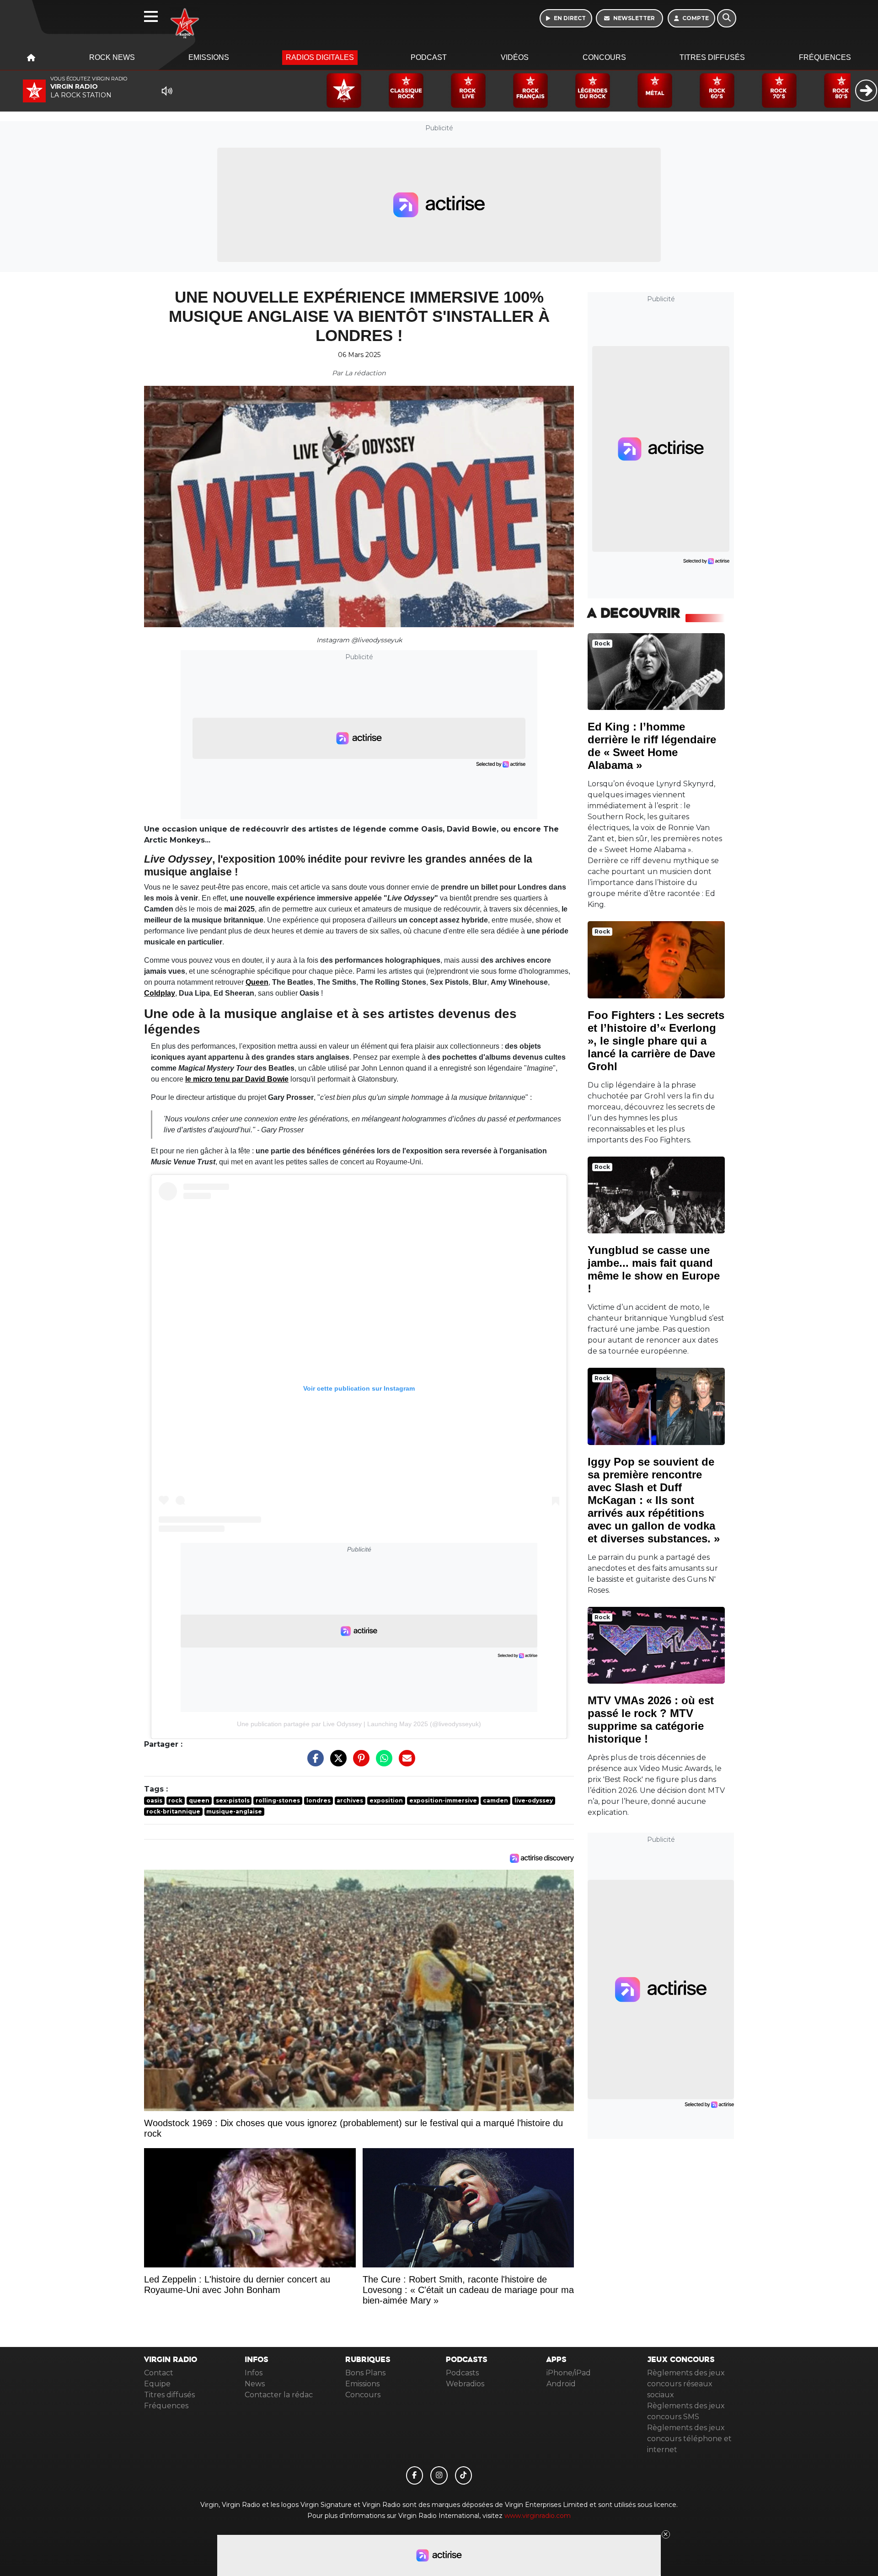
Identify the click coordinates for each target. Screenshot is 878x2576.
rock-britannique (173, 1811)
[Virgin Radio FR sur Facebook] (415, 2475)
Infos (254, 2373)
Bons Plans (365, 2373)
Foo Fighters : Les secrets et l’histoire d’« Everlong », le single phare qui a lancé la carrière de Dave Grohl (656, 1041)
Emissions (209, 57)
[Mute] (167, 91)
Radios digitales (320, 57)
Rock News (112, 57)
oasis (154, 1800)
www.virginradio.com (538, 2516)
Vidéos (515, 57)
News (255, 2384)
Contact (159, 2373)
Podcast (429, 57)
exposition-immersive (443, 1800)
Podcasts (462, 2373)
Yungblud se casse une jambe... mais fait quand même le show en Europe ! (654, 1269)
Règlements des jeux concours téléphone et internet (689, 2439)
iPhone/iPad (569, 2373)
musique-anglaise (234, 1811)
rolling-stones (278, 1800)
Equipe (157, 2384)
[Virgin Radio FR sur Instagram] (439, 2475)
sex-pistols (233, 1800)
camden (495, 1800)
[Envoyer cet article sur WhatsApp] (382, 1763)
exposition (386, 1800)
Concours (604, 57)
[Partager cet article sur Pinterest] (359, 1763)
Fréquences (825, 57)
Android (561, 2384)
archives (350, 1800)
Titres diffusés (712, 57)
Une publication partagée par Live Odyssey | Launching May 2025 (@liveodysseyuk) (359, 1724)
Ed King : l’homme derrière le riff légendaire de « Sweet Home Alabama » (652, 746)
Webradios (465, 2384)
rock (175, 1800)
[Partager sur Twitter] (336, 1763)
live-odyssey (534, 1800)
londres (319, 1800)
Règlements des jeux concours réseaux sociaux (686, 2384)
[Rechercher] (727, 18)
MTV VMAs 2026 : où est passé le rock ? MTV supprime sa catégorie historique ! (651, 1720)
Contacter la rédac (279, 2395)
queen (199, 1800)
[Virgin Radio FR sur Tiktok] (464, 2475)
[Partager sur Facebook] (313, 1763)
